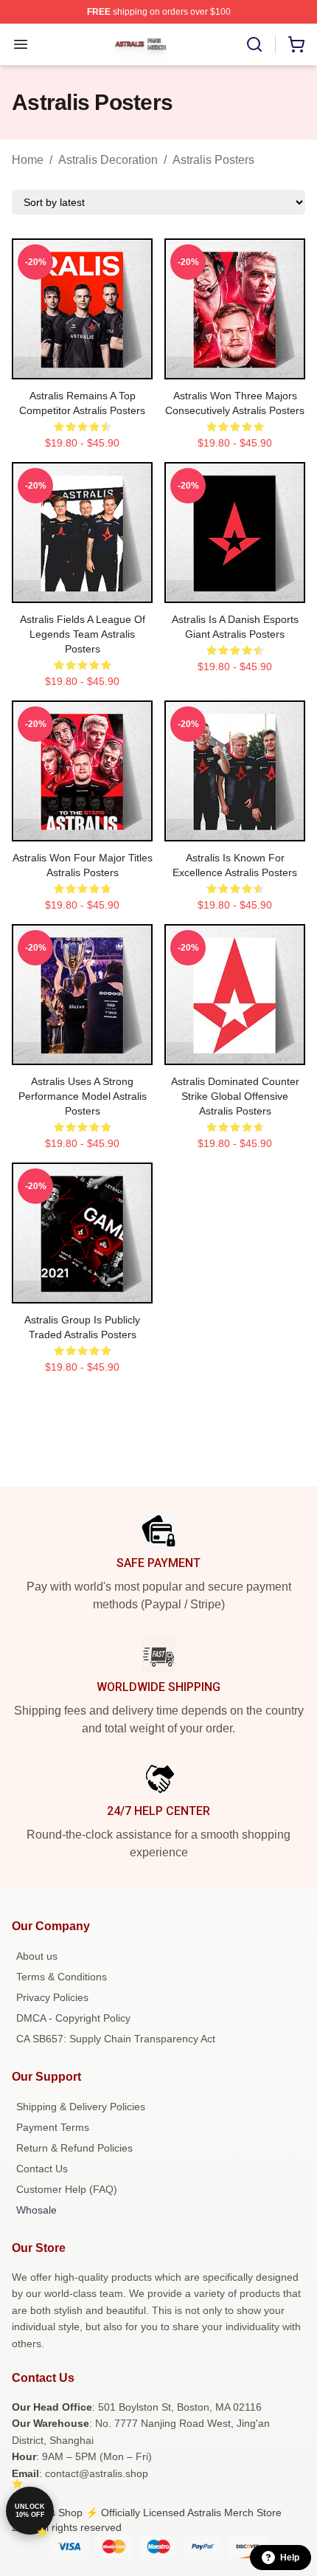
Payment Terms (53, 2127)
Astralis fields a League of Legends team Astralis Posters (83, 634)
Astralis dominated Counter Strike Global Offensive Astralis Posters (235, 1096)
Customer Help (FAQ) (67, 2189)
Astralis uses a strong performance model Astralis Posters (83, 1096)
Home (28, 160)
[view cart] (296, 44)
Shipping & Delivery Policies (81, 2107)
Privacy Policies (52, 1997)
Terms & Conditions (62, 1977)
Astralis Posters (213, 160)
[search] (254, 44)
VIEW (82, 365)
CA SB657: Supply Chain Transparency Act (116, 2039)
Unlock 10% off (30, 2511)
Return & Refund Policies (74, 2148)
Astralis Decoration (108, 160)
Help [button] (290, 2558)
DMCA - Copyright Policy (73, 2018)
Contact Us (42, 2169)
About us (37, 1956)
